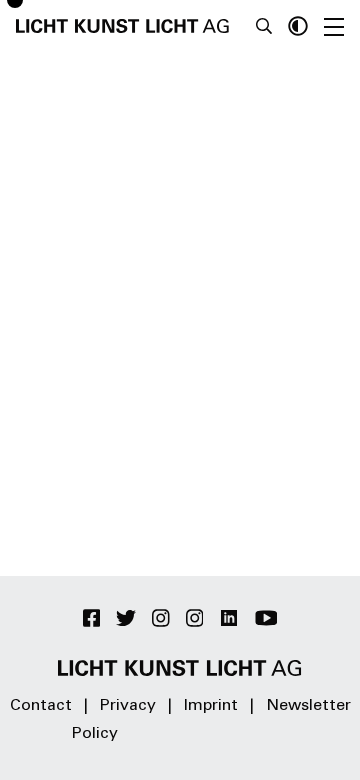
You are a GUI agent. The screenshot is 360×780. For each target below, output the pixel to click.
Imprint (211, 706)
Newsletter (308, 706)
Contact (41, 706)
